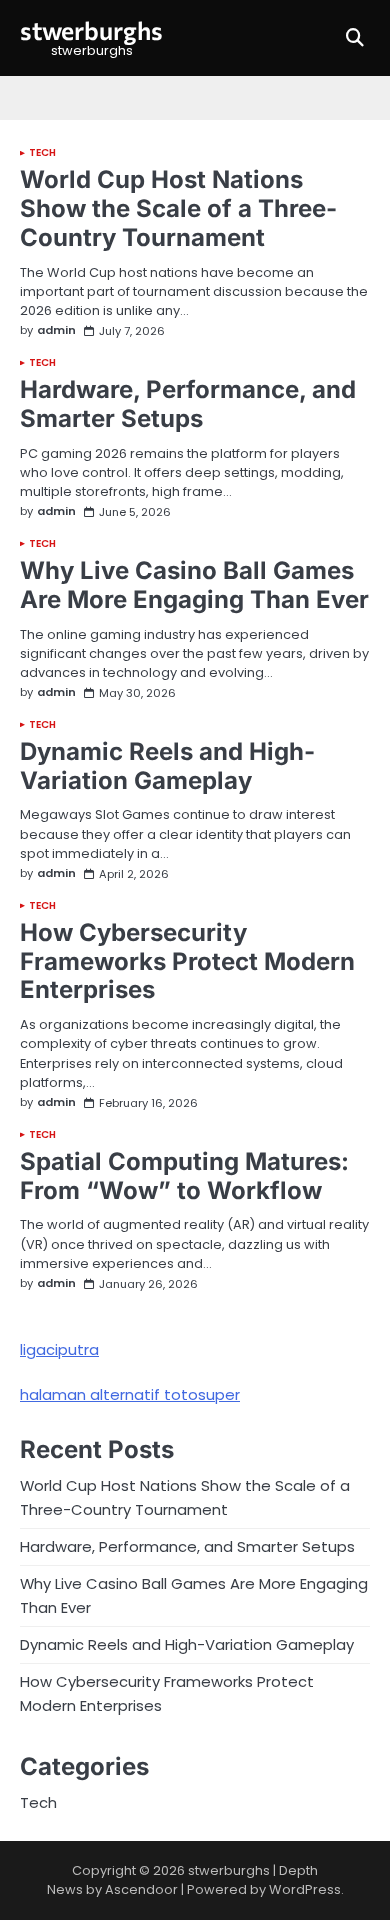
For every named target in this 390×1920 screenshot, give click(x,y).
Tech (42, 153)
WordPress (305, 1889)
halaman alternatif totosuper (130, 1394)
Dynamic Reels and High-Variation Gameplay (167, 766)
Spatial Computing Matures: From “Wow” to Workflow (184, 1176)
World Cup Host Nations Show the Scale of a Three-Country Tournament (178, 208)
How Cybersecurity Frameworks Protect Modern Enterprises (187, 961)
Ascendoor (141, 1889)
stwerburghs (91, 30)
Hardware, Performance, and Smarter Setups (188, 404)
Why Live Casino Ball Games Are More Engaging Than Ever (194, 585)
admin (56, 330)
